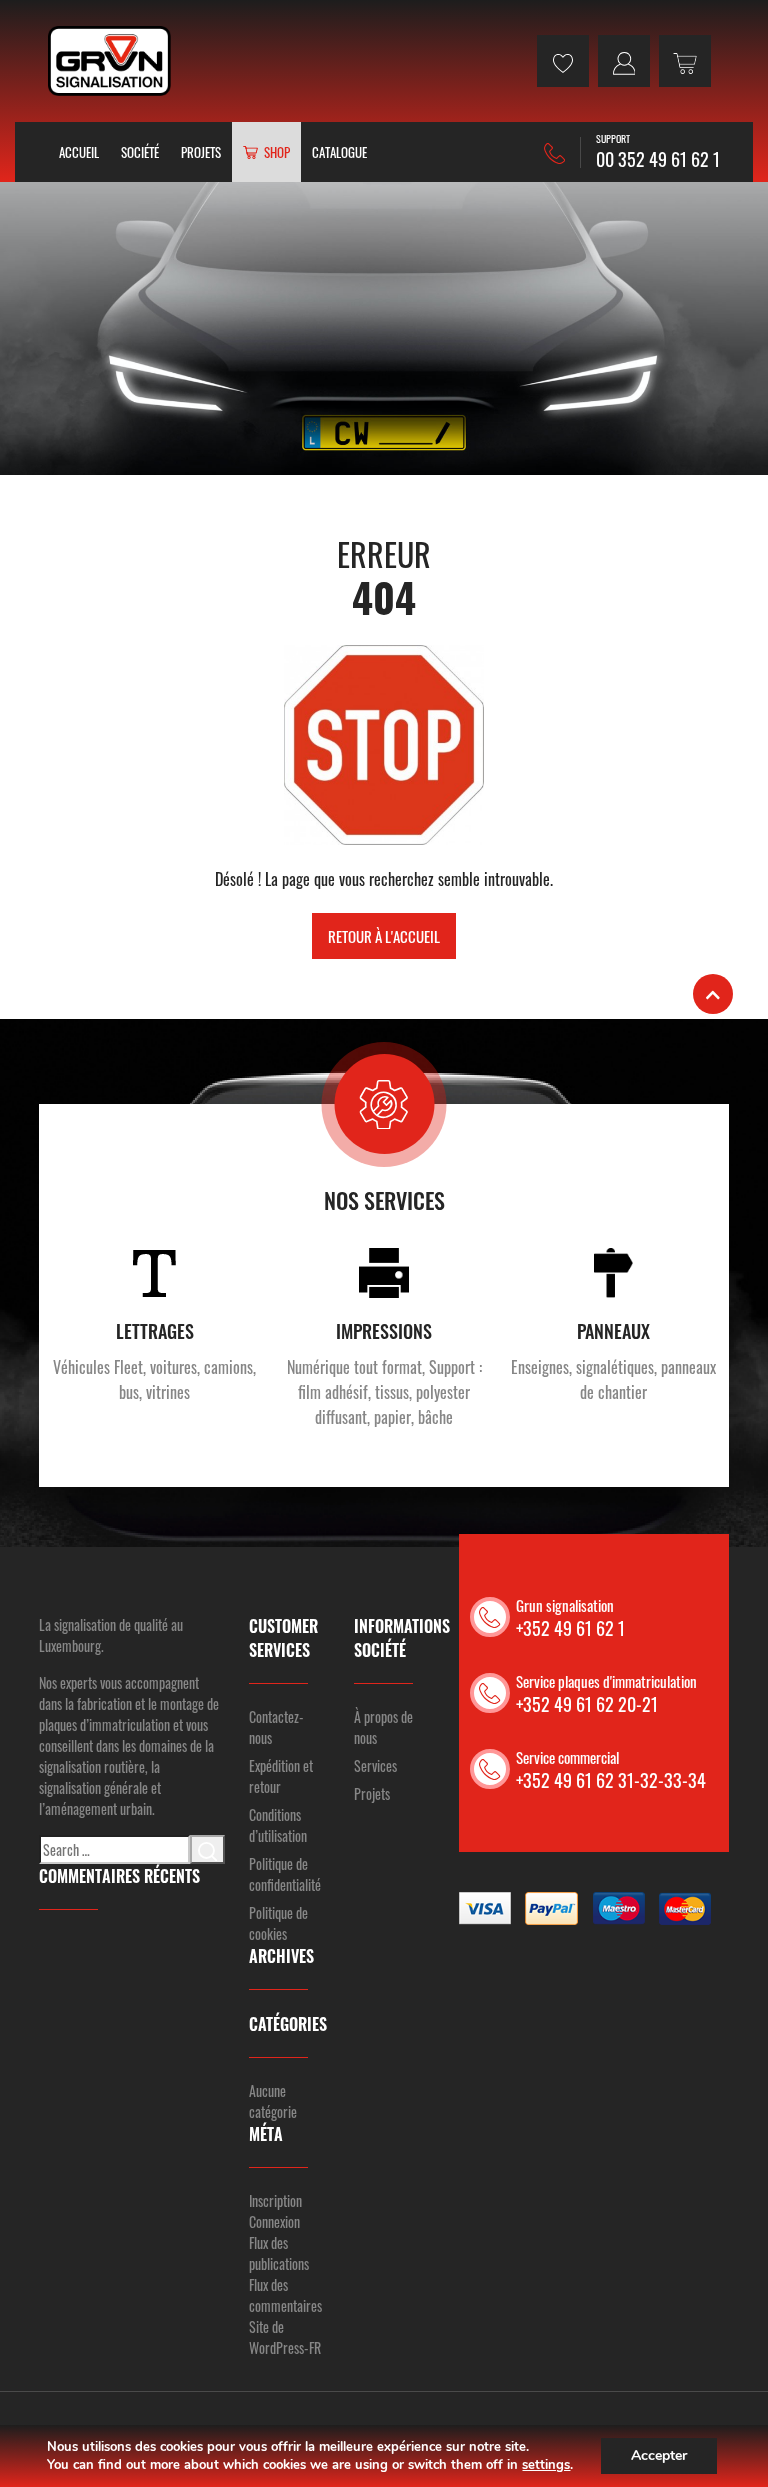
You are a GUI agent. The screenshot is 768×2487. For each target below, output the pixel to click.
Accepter (659, 2455)
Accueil (79, 152)
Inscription (275, 2200)
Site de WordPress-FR (285, 2337)
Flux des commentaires (285, 2295)
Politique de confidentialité (285, 1874)
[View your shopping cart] (685, 61)
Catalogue (339, 152)
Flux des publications (279, 2253)
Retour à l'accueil (384, 936)
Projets (201, 152)
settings (546, 2465)
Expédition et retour (281, 1776)
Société (140, 152)
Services (375, 1765)
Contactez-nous (276, 1727)
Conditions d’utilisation (278, 1825)
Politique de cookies (278, 1923)
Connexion (274, 2221)
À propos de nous (383, 1727)
